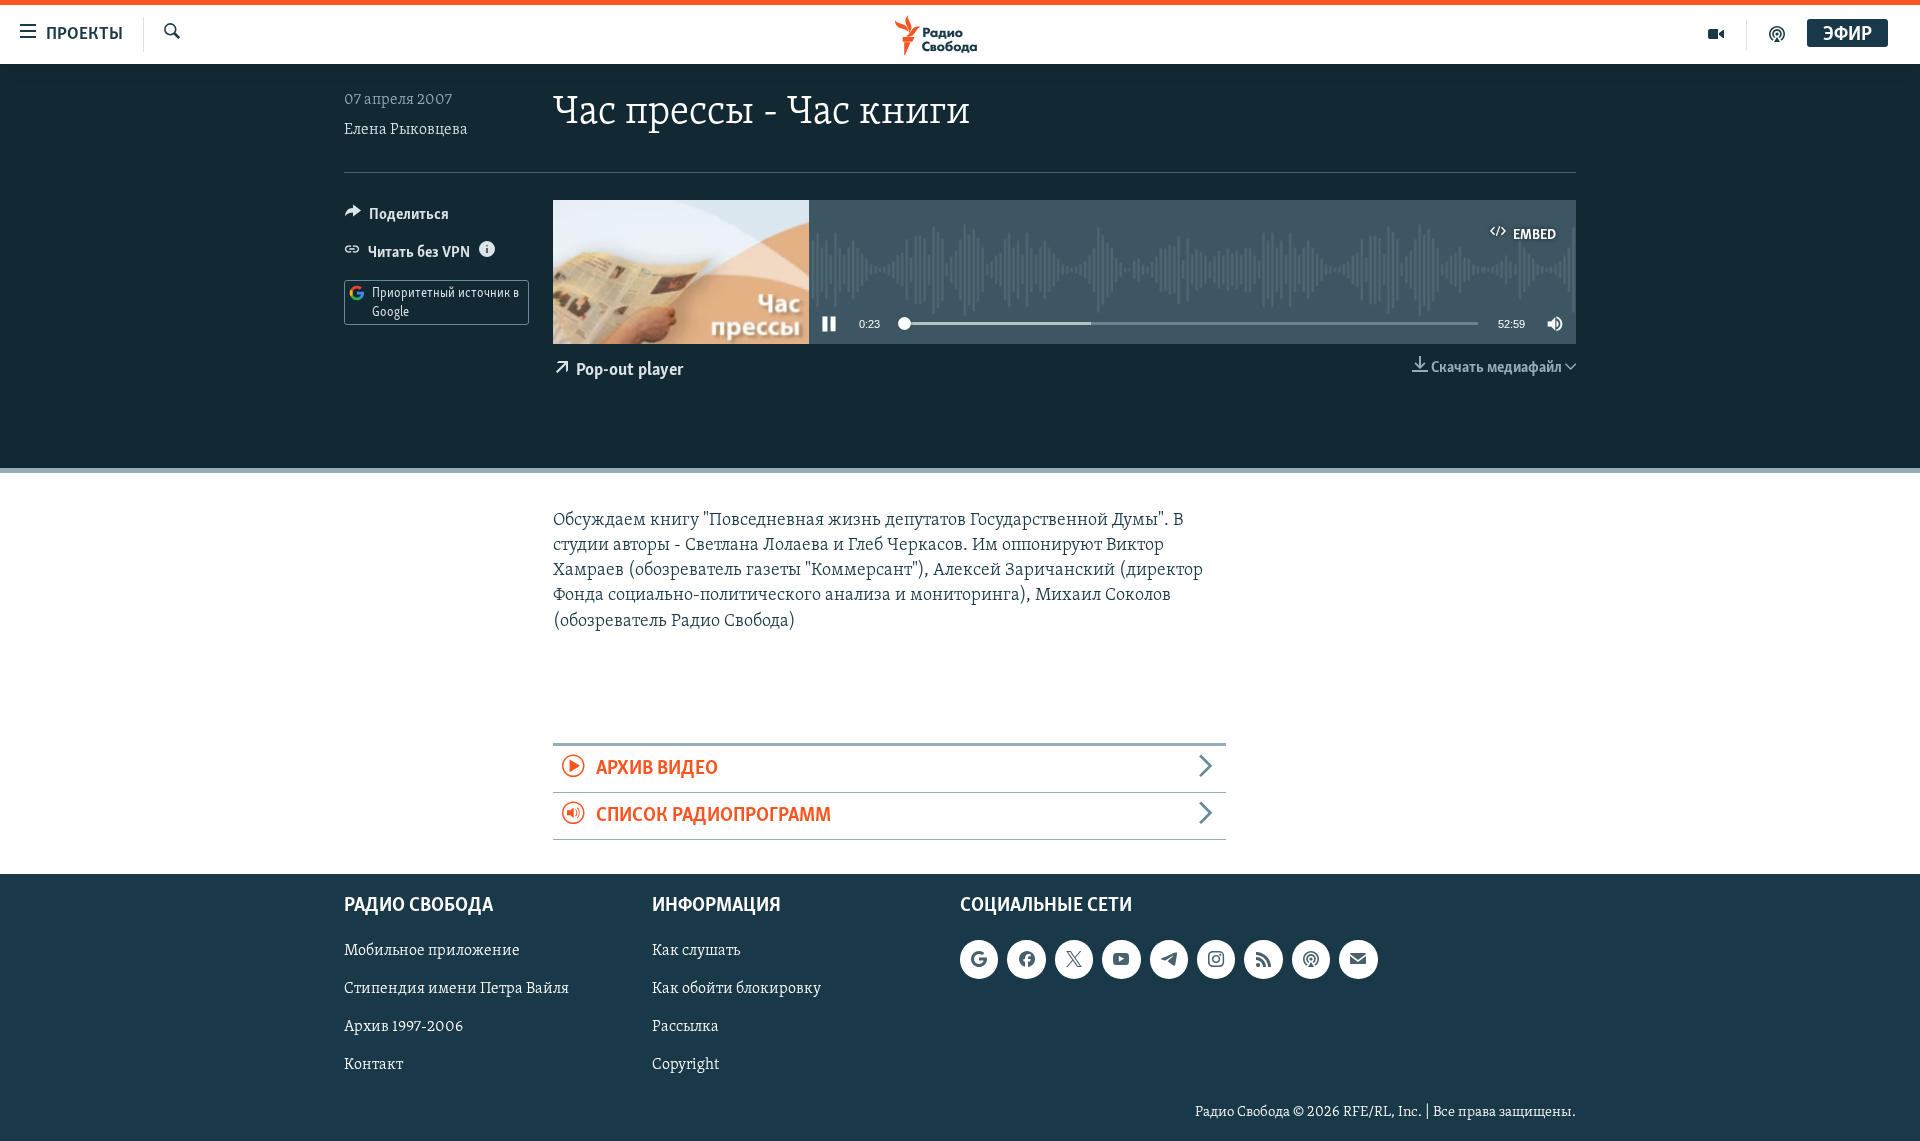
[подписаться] (1358, 960)
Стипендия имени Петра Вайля (456, 990)
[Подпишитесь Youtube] (1121, 960)
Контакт (373, 1066)
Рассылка (685, 1028)
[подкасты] (1777, 34)
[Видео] (1716, 34)
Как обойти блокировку (736, 990)
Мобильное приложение (432, 952)
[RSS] (1263, 960)
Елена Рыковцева (406, 130)
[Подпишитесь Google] (979, 960)
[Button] (397, 219)
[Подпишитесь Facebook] (1026, 960)
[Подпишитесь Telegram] (1169, 960)
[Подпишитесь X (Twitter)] (1074, 960)
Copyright (685, 1066)
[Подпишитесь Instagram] (1216, 960)
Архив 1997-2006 (403, 1028)
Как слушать (696, 952)
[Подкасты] (1311, 960)
